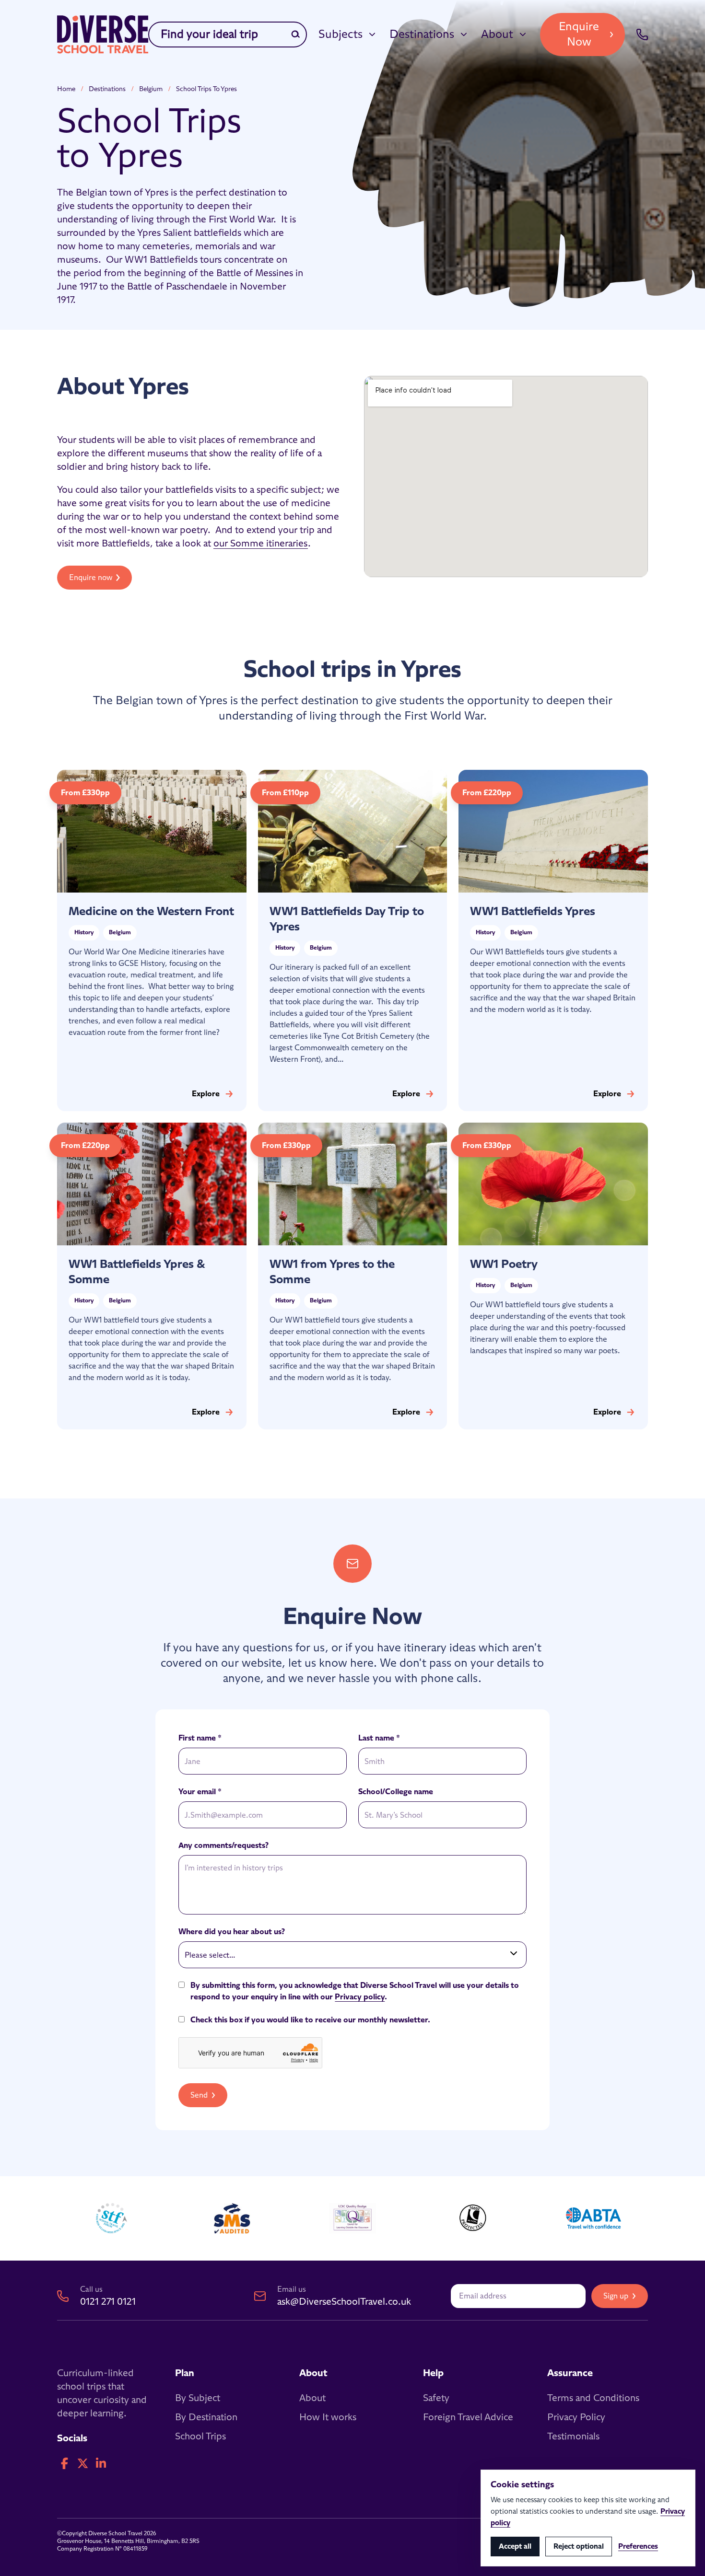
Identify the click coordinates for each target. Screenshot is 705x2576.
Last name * (379, 1738)
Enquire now (91, 578)
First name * (200, 1738)
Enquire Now (579, 35)
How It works (328, 2417)
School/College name (396, 1792)
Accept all (515, 2547)
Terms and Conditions (593, 2398)
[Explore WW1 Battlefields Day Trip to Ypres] (353, 940)
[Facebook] (64, 2464)
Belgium (151, 89)
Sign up (616, 2296)
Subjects (341, 35)
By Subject (198, 2398)
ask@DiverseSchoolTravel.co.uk (344, 2302)
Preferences (638, 2547)
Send (199, 2095)
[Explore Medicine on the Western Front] (152, 940)
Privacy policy (360, 1997)
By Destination (206, 2417)
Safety (436, 2398)
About (497, 35)
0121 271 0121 (108, 2302)
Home (66, 89)
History (84, 933)
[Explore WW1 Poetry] (553, 1276)
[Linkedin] (101, 2464)
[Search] (295, 35)
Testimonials (573, 2437)
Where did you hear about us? (232, 1932)
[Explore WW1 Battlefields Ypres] (553, 940)
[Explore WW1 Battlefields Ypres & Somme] (152, 1276)
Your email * (200, 1792)
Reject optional (579, 2547)
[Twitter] (82, 2464)
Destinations (422, 35)
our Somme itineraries (261, 544)
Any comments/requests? (223, 1845)
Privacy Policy (576, 2417)
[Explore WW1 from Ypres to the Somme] (353, 1276)
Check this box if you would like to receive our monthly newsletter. (310, 2020)
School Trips (200, 2437)
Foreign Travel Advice (468, 2417)
